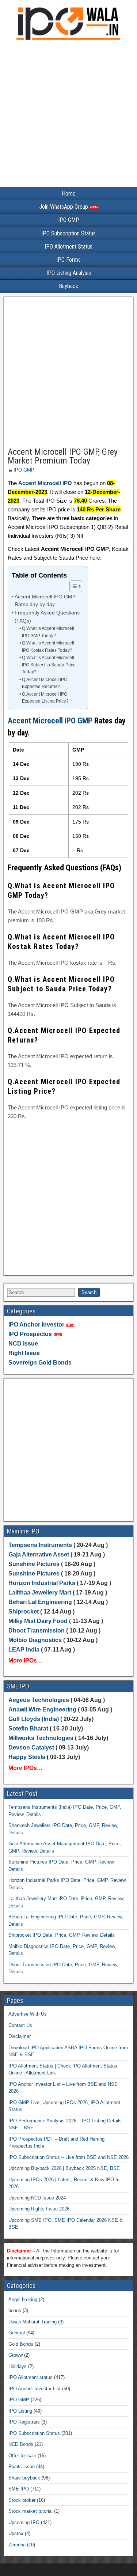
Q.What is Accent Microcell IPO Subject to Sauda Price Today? (49, 665)
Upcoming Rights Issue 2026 (39, 2209)
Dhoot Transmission (37, 1631)
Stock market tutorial (31, 2511)
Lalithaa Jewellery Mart (40, 1592)
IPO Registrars (24, 2422)
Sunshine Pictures (34, 1564)
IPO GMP (69, 220)
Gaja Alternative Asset (39, 1554)
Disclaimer (20, 2036)
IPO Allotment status (31, 2377)
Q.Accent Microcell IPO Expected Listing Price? (45, 698)
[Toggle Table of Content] (72, 586)
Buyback (68, 286)
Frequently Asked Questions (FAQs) (47, 617)
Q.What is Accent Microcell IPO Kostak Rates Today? (48, 647)
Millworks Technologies (41, 1738)
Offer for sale (22, 2456)
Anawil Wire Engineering (42, 1709)
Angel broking (23, 2299)
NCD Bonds (21, 2444)
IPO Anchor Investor (36, 1325)
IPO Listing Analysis (69, 273)
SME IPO (19, 2489)
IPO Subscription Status (68, 233)
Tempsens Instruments (40, 1545)
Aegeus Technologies (39, 1700)
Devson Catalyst (31, 1747)
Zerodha (17, 2545)
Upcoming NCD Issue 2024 (37, 2198)
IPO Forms (68, 260)
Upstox (16, 2533)
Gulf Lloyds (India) (34, 1719)
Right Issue (24, 1353)
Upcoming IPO (24, 2522)
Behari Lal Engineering (40, 1602)
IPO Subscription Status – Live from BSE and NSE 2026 (68, 2157)
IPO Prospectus (30, 1334)
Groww (16, 2355)
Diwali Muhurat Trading (33, 2322)
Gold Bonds (21, 2344)
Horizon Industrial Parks (42, 1583)
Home (69, 194)
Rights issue (22, 2467)
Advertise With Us (28, 2014)
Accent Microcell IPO (45, 483)
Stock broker (22, 2500)
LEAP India (24, 1650)
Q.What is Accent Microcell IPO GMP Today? (48, 632)
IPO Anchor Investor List (35, 2389)
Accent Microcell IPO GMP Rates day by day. (45, 601)
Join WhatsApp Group (64, 207)
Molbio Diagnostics (35, 1640)
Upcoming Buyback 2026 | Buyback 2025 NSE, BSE (64, 2168)
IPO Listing (20, 2411)
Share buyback (24, 2478)
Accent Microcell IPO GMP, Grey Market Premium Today (63, 456)
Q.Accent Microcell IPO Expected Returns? (45, 683)
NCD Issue (23, 1344)
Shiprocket (24, 1612)
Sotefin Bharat (28, 1728)
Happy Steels (27, 1757)
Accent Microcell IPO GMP (50, 721)
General (17, 2333)
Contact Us (20, 2025)
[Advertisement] (68, 115)
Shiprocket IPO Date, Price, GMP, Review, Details (62, 1935)
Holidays (18, 2366)
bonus (15, 2310)
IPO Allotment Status (68, 247)
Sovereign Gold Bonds (40, 1363)
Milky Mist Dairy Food (38, 1621)
